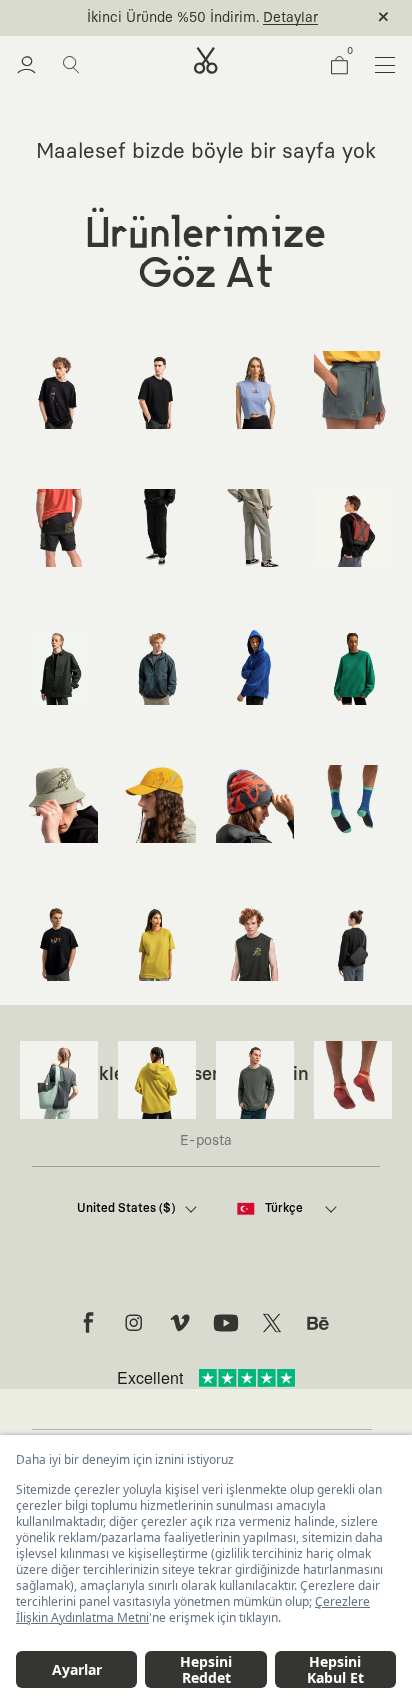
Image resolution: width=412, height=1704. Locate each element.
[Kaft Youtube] (226, 1323)
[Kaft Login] (26, 65)
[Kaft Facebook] (88, 1323)
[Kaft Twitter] (272, 1323)
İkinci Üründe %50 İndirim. (173, 18)
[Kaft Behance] (318, 1323)
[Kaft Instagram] (134, 1323)
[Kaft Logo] (206, 60)
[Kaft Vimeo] (180, 1323)
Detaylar (290, 18)
